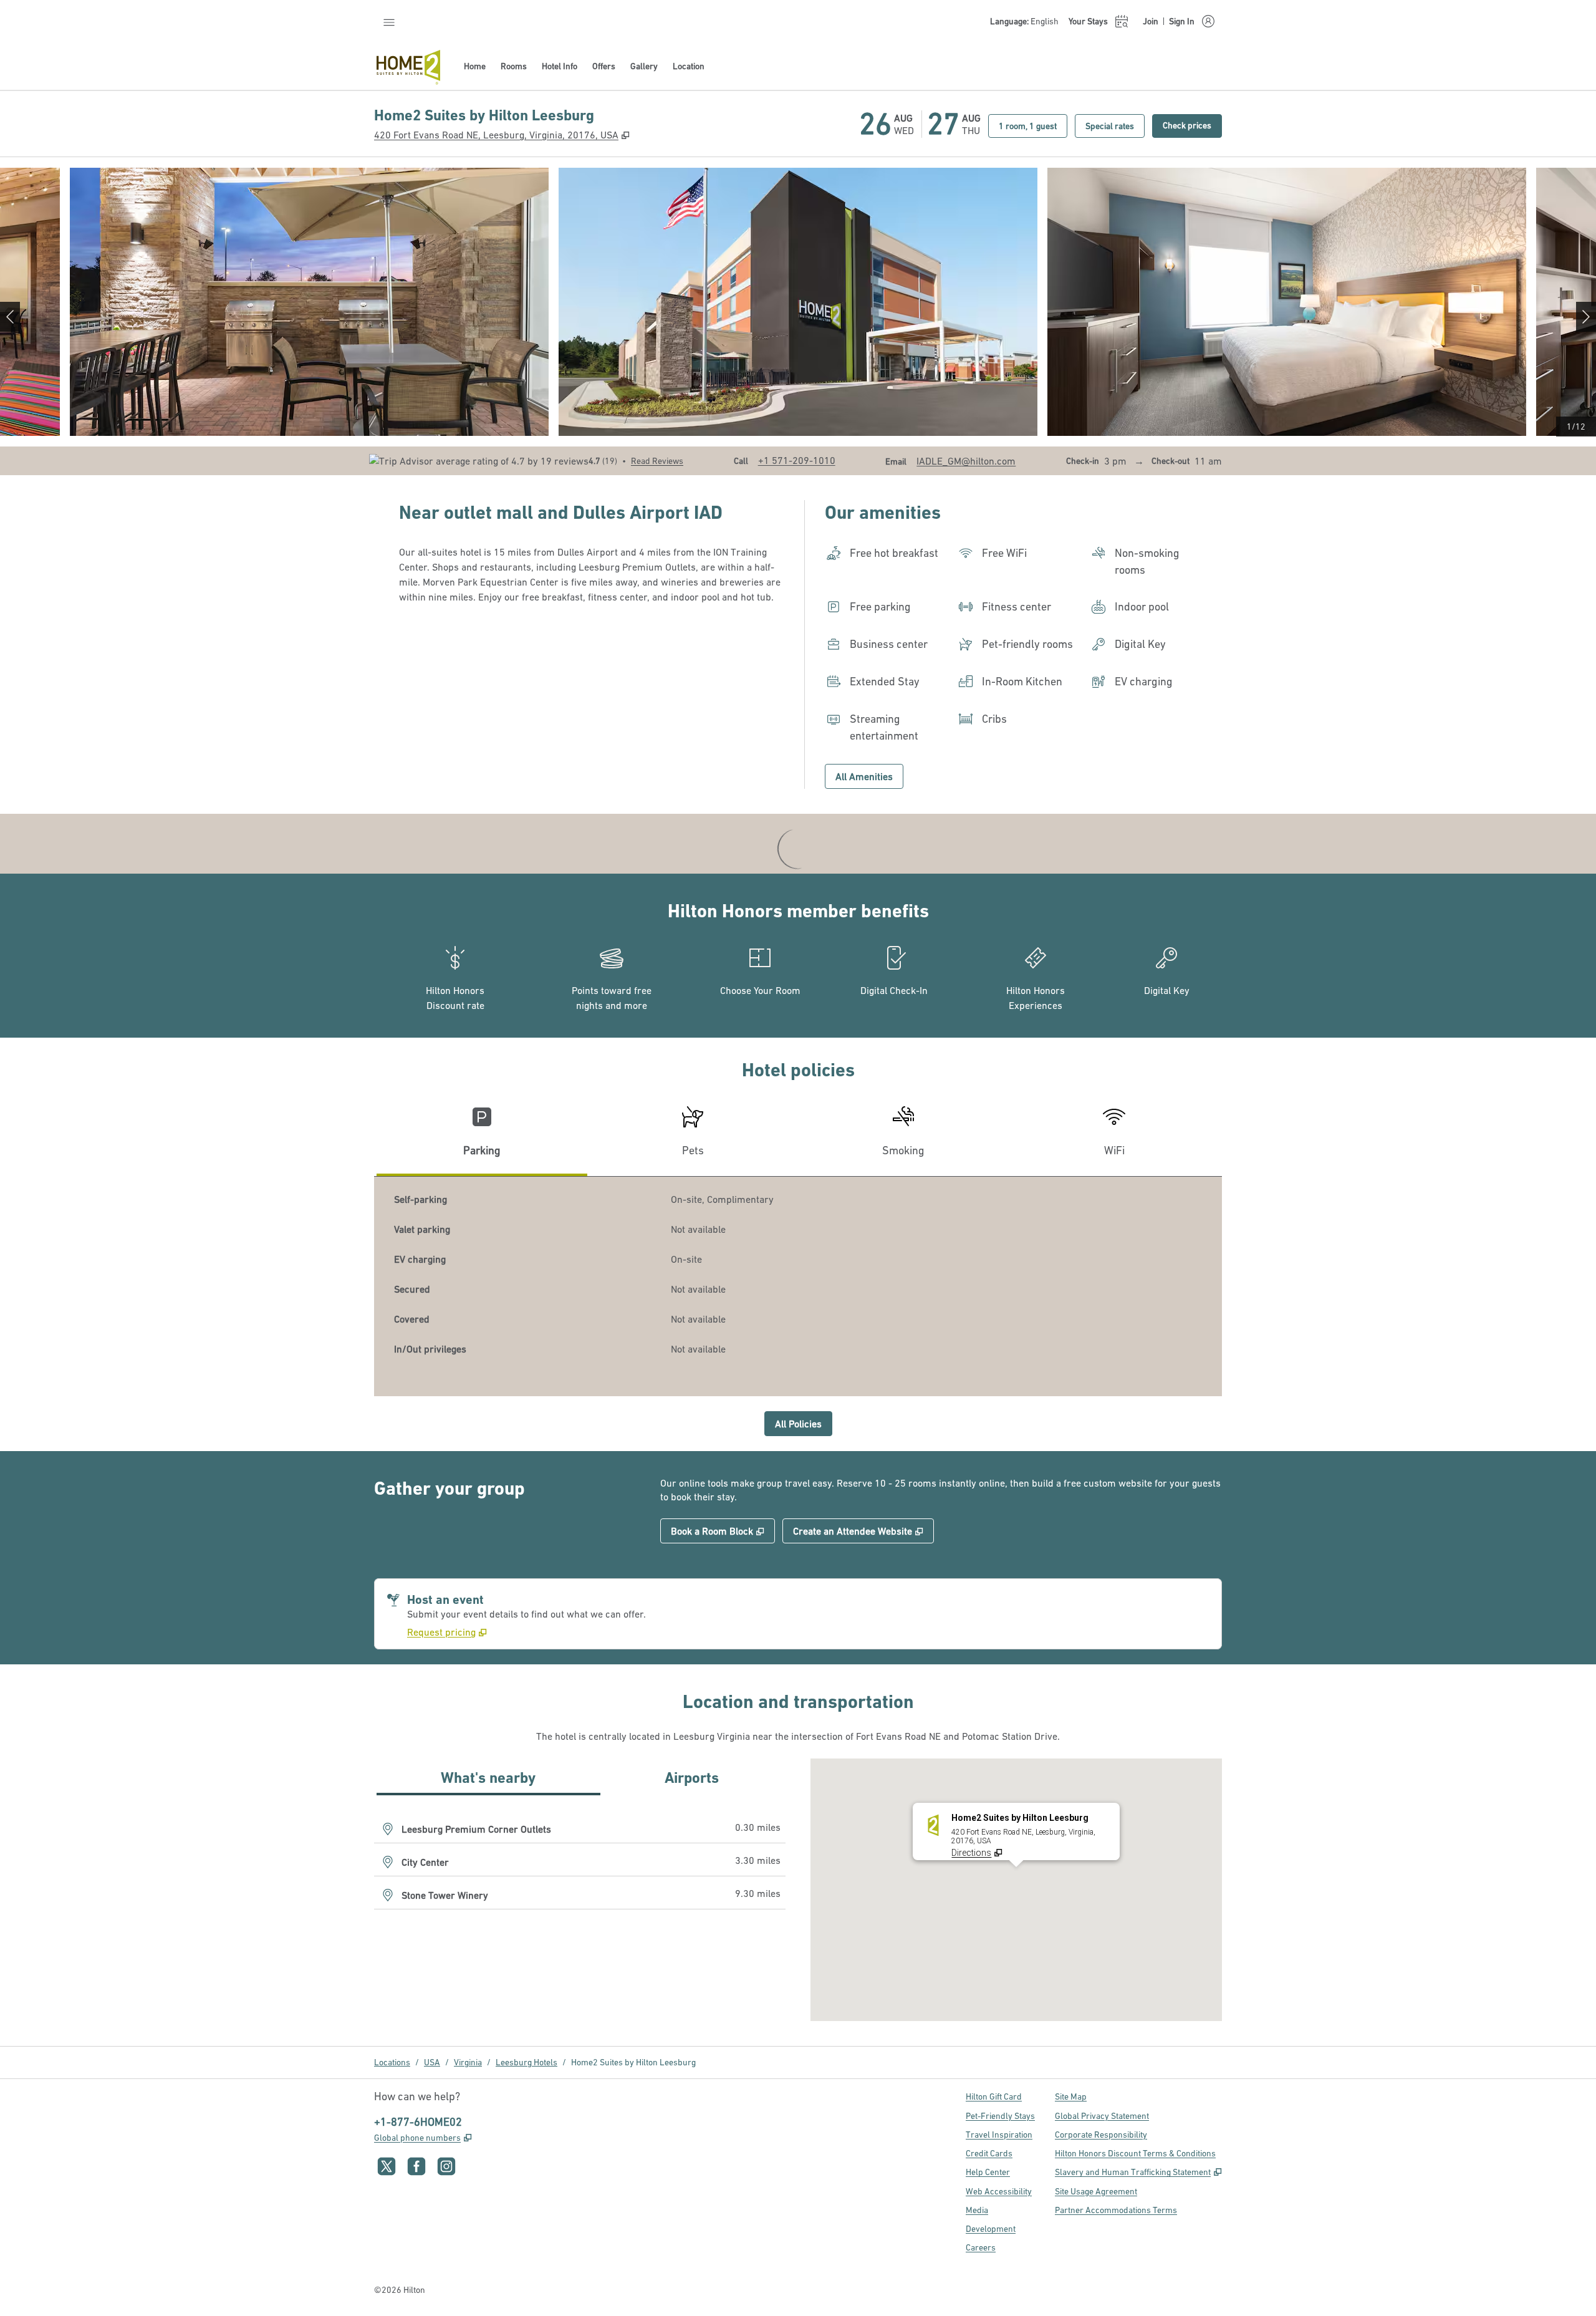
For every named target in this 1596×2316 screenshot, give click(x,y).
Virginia (468, 2062)
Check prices (1192, 125)
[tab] (482, 1136)
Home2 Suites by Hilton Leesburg (633, 2062)
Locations (392, 2062)
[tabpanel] (798, 1286)
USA (432, 2062)
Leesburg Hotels (526, 2062)
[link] (797, 460)
